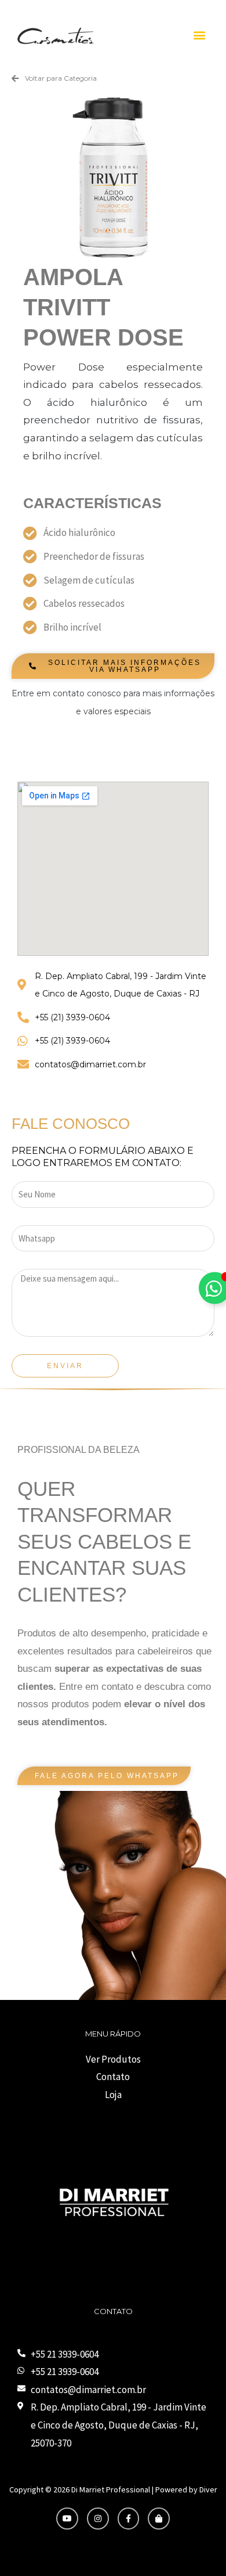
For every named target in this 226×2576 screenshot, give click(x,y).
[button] (199, 35)
